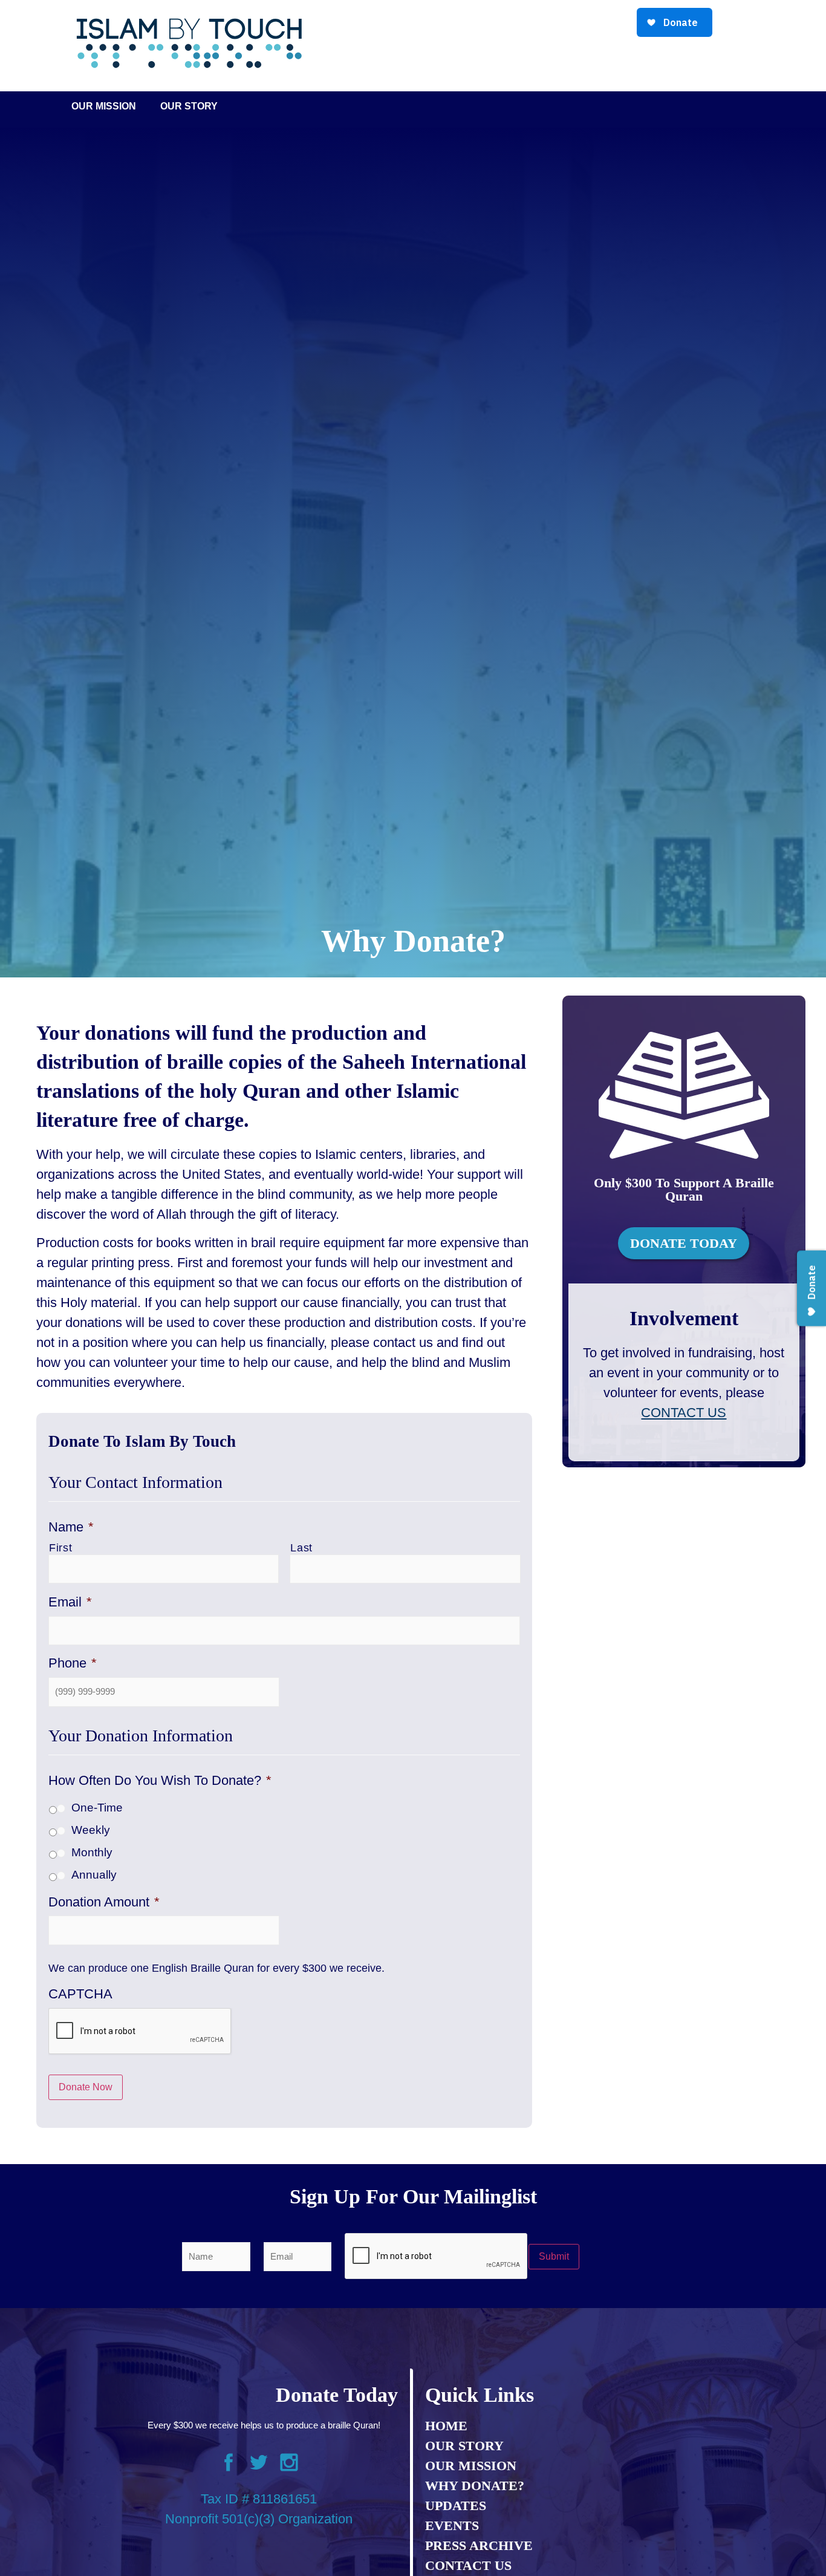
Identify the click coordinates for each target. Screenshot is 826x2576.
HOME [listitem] (446, 2426)
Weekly (91, 1830)
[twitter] (259, 2465)
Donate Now (86, 2087)
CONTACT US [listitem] (468, 2565)
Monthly (92, 1852)
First (60, 1548)
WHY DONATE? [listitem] (475, 2486)
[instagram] (289, 2465)
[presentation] (140, 2032)
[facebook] (229, 2465)
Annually (94, 1875)
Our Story (189, 106)
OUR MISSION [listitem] (471, 2466)
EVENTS (452, 2525)
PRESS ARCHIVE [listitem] (479, 2545)
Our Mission (104, 106)
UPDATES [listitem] (456, 2506)
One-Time (97, 1808)
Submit (554, 2256)
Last (301, 1548)
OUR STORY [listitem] (464, 2446)
